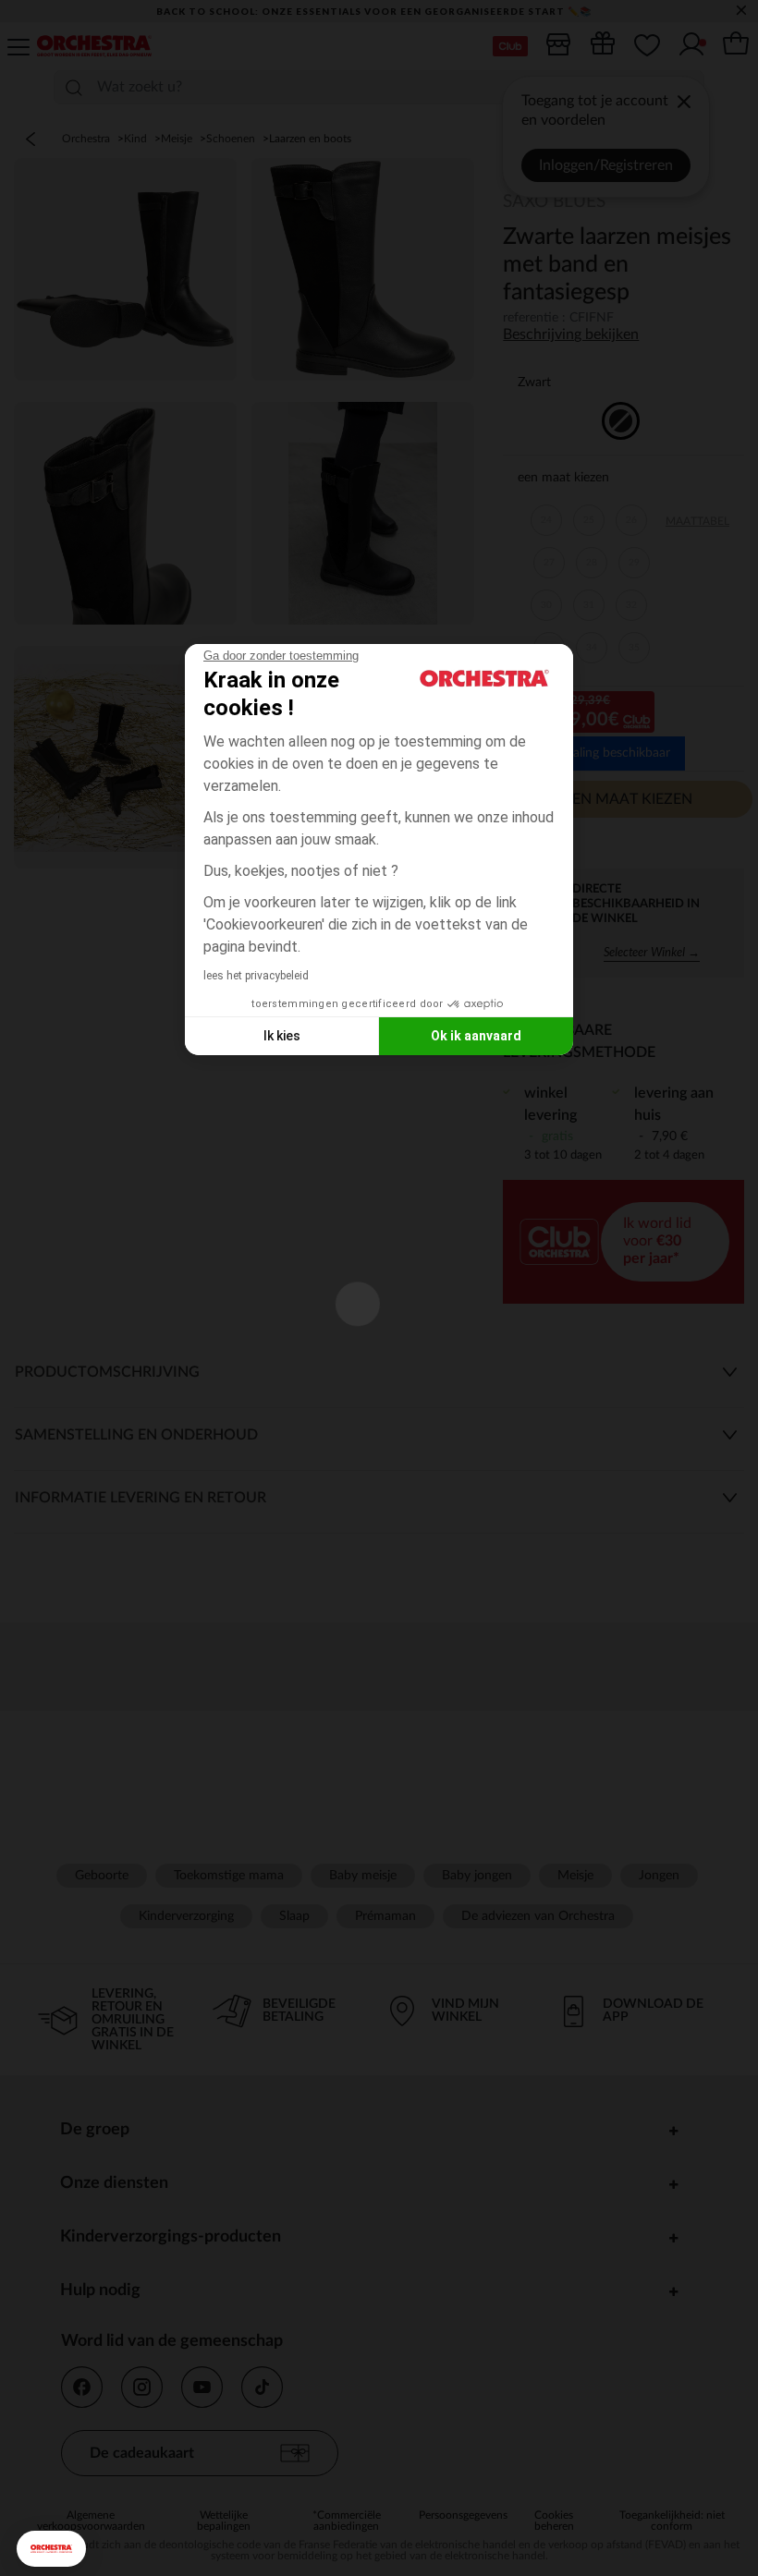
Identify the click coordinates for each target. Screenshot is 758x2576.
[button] (51, 2549)
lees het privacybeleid (256, 976)
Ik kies (282, 1036)
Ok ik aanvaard (476, 1036)
